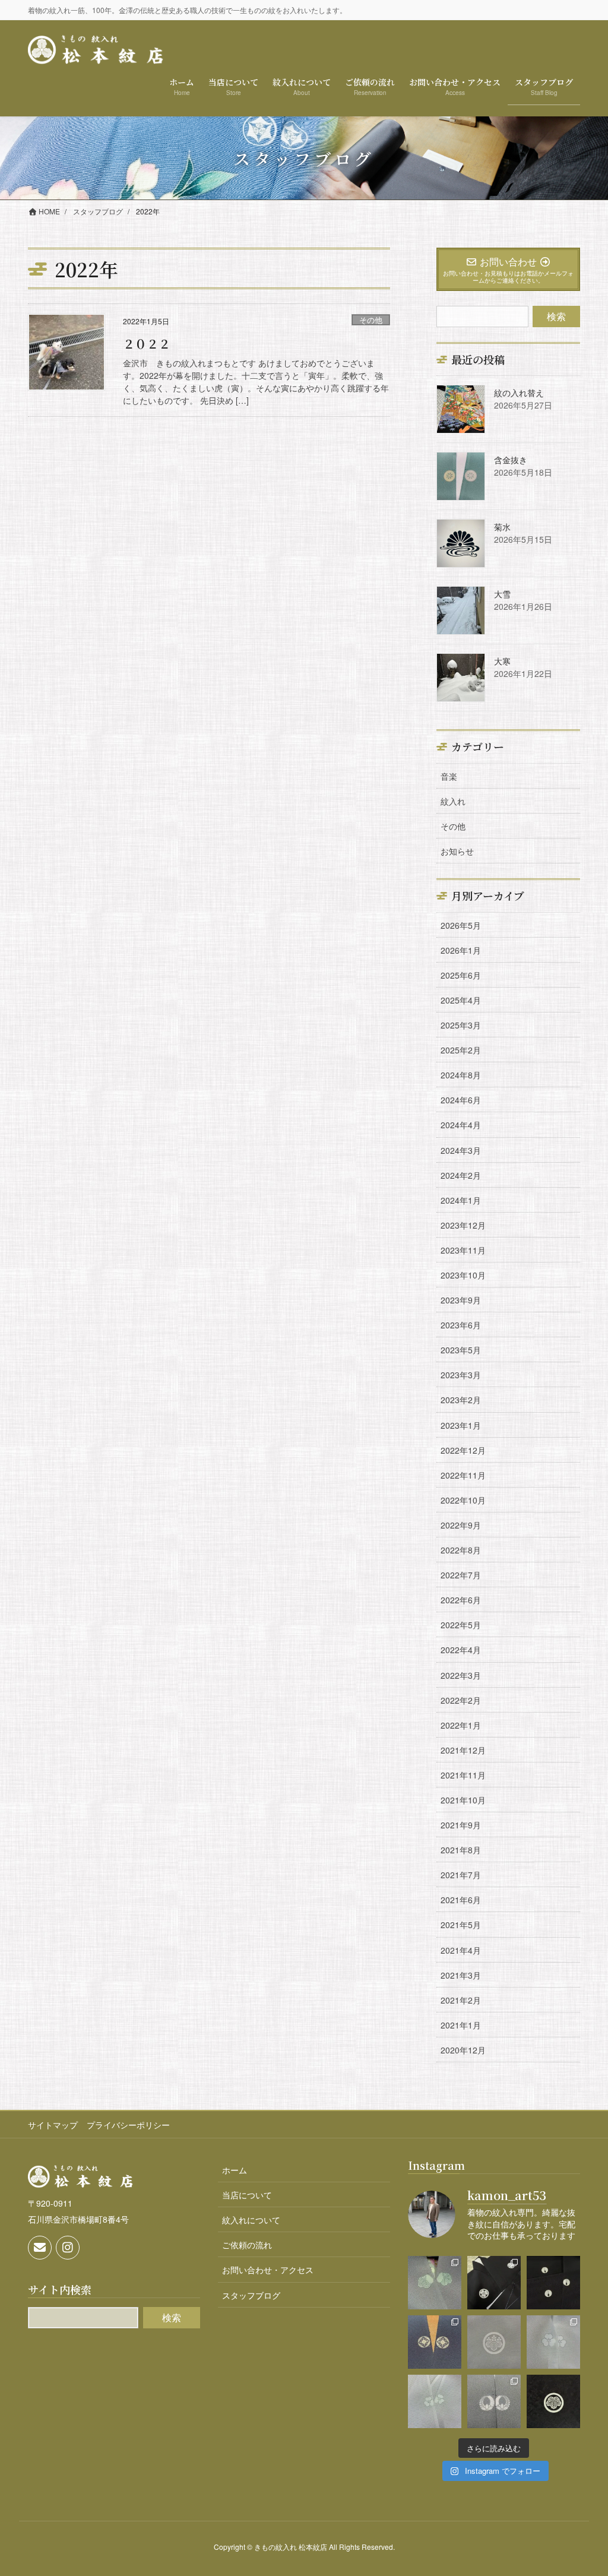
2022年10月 (463, 1500)
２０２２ (147, 344)
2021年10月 (463, 1800)
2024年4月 (461, 1125)
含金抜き (511, 460)
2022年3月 (461, 1675)
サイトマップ (53, 2125)
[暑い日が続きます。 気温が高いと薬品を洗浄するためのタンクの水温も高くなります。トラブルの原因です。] (553, 2342)
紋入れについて (251, 2220)
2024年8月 (461, 1075)
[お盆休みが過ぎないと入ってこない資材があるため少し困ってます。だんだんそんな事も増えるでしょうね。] (435, 2342)
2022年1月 (461, 1725)
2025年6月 (461, 975)
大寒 (502, 661)
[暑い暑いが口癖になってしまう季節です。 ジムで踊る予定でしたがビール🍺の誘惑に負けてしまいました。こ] (553, 2401)
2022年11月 (463, 1475)
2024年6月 (461, 1100)
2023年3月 (461, 1375)
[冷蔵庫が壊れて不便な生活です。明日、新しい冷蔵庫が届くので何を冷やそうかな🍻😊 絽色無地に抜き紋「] (435, 2401)
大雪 (502, 594)
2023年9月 (461, 1300)
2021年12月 (463, 1750)
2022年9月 (461, 1525)
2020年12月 (463, 2050)
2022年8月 (461, 1550)
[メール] (40, 2248)
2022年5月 (461, 1625)
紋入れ (453, 801)
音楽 (449, 776)
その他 (371, 320)
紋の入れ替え (519, 393)
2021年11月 (463, 1775)
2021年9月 (461, 1825)
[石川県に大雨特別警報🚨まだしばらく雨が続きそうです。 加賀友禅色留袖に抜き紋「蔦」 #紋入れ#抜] (435, 2283)
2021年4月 (461, 1950)
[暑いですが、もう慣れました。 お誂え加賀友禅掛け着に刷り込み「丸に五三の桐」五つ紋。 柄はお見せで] (494, 2342)
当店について (247, 2195)
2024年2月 (461, 1175)
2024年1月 (461, 1200)
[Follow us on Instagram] (68, 2248)
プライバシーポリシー (128, 2125)
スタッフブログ (251, 2295)
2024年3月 (461, 1150)
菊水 (502, 527)
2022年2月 (461, 1700)
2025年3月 (461, 1025)
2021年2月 (461, 2000)
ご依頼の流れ (247, 2245)
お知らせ (457, 851)
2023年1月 (461, 1425)
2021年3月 (461, 1975)
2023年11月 (463, 1250)
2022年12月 (463, 1450)
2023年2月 (461, 1400)
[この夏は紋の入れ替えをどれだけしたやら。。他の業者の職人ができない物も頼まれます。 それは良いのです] (553, 2283)
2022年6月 (461, 1600)
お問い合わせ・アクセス (268, 2270)
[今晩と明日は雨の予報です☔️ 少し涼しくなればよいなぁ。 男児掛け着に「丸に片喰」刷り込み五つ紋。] (494, 2283)
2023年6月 (461, 1325)
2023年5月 (461, 1350)
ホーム (235, 2170)
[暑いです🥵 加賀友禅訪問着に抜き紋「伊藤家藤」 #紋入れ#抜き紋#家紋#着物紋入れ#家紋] (494, 2401)
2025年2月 (461, 1050)
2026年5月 (461, 925)
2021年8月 (461, 1850)
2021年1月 (461, 2025)
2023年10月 (463, 1275)
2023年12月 (463, 1225)
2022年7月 (461, 1575)
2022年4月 (461, 1650)
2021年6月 (461, 1900)
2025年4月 (461, 1000)
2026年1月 (461, 950)
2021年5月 (461, 1925)
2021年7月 (461, 1875)
